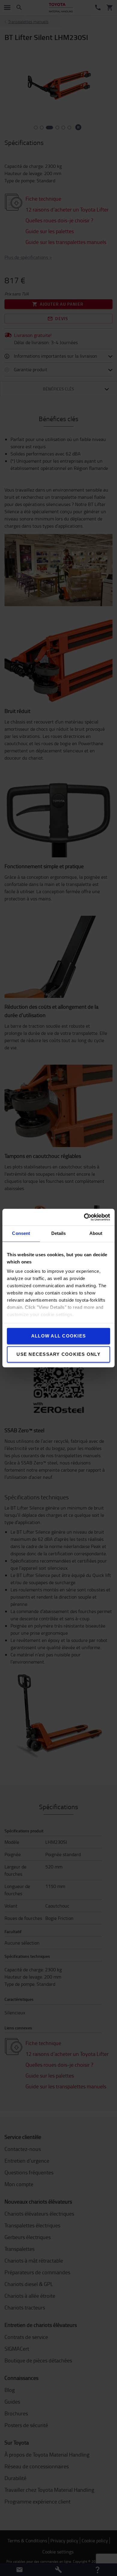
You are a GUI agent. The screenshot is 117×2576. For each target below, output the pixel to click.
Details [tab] (59, 1233)
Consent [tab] (21, 1233)
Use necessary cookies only (58, 1354)
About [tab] (96, 1233)
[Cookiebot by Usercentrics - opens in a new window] (84, 1217)
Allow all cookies (58, 1336)
